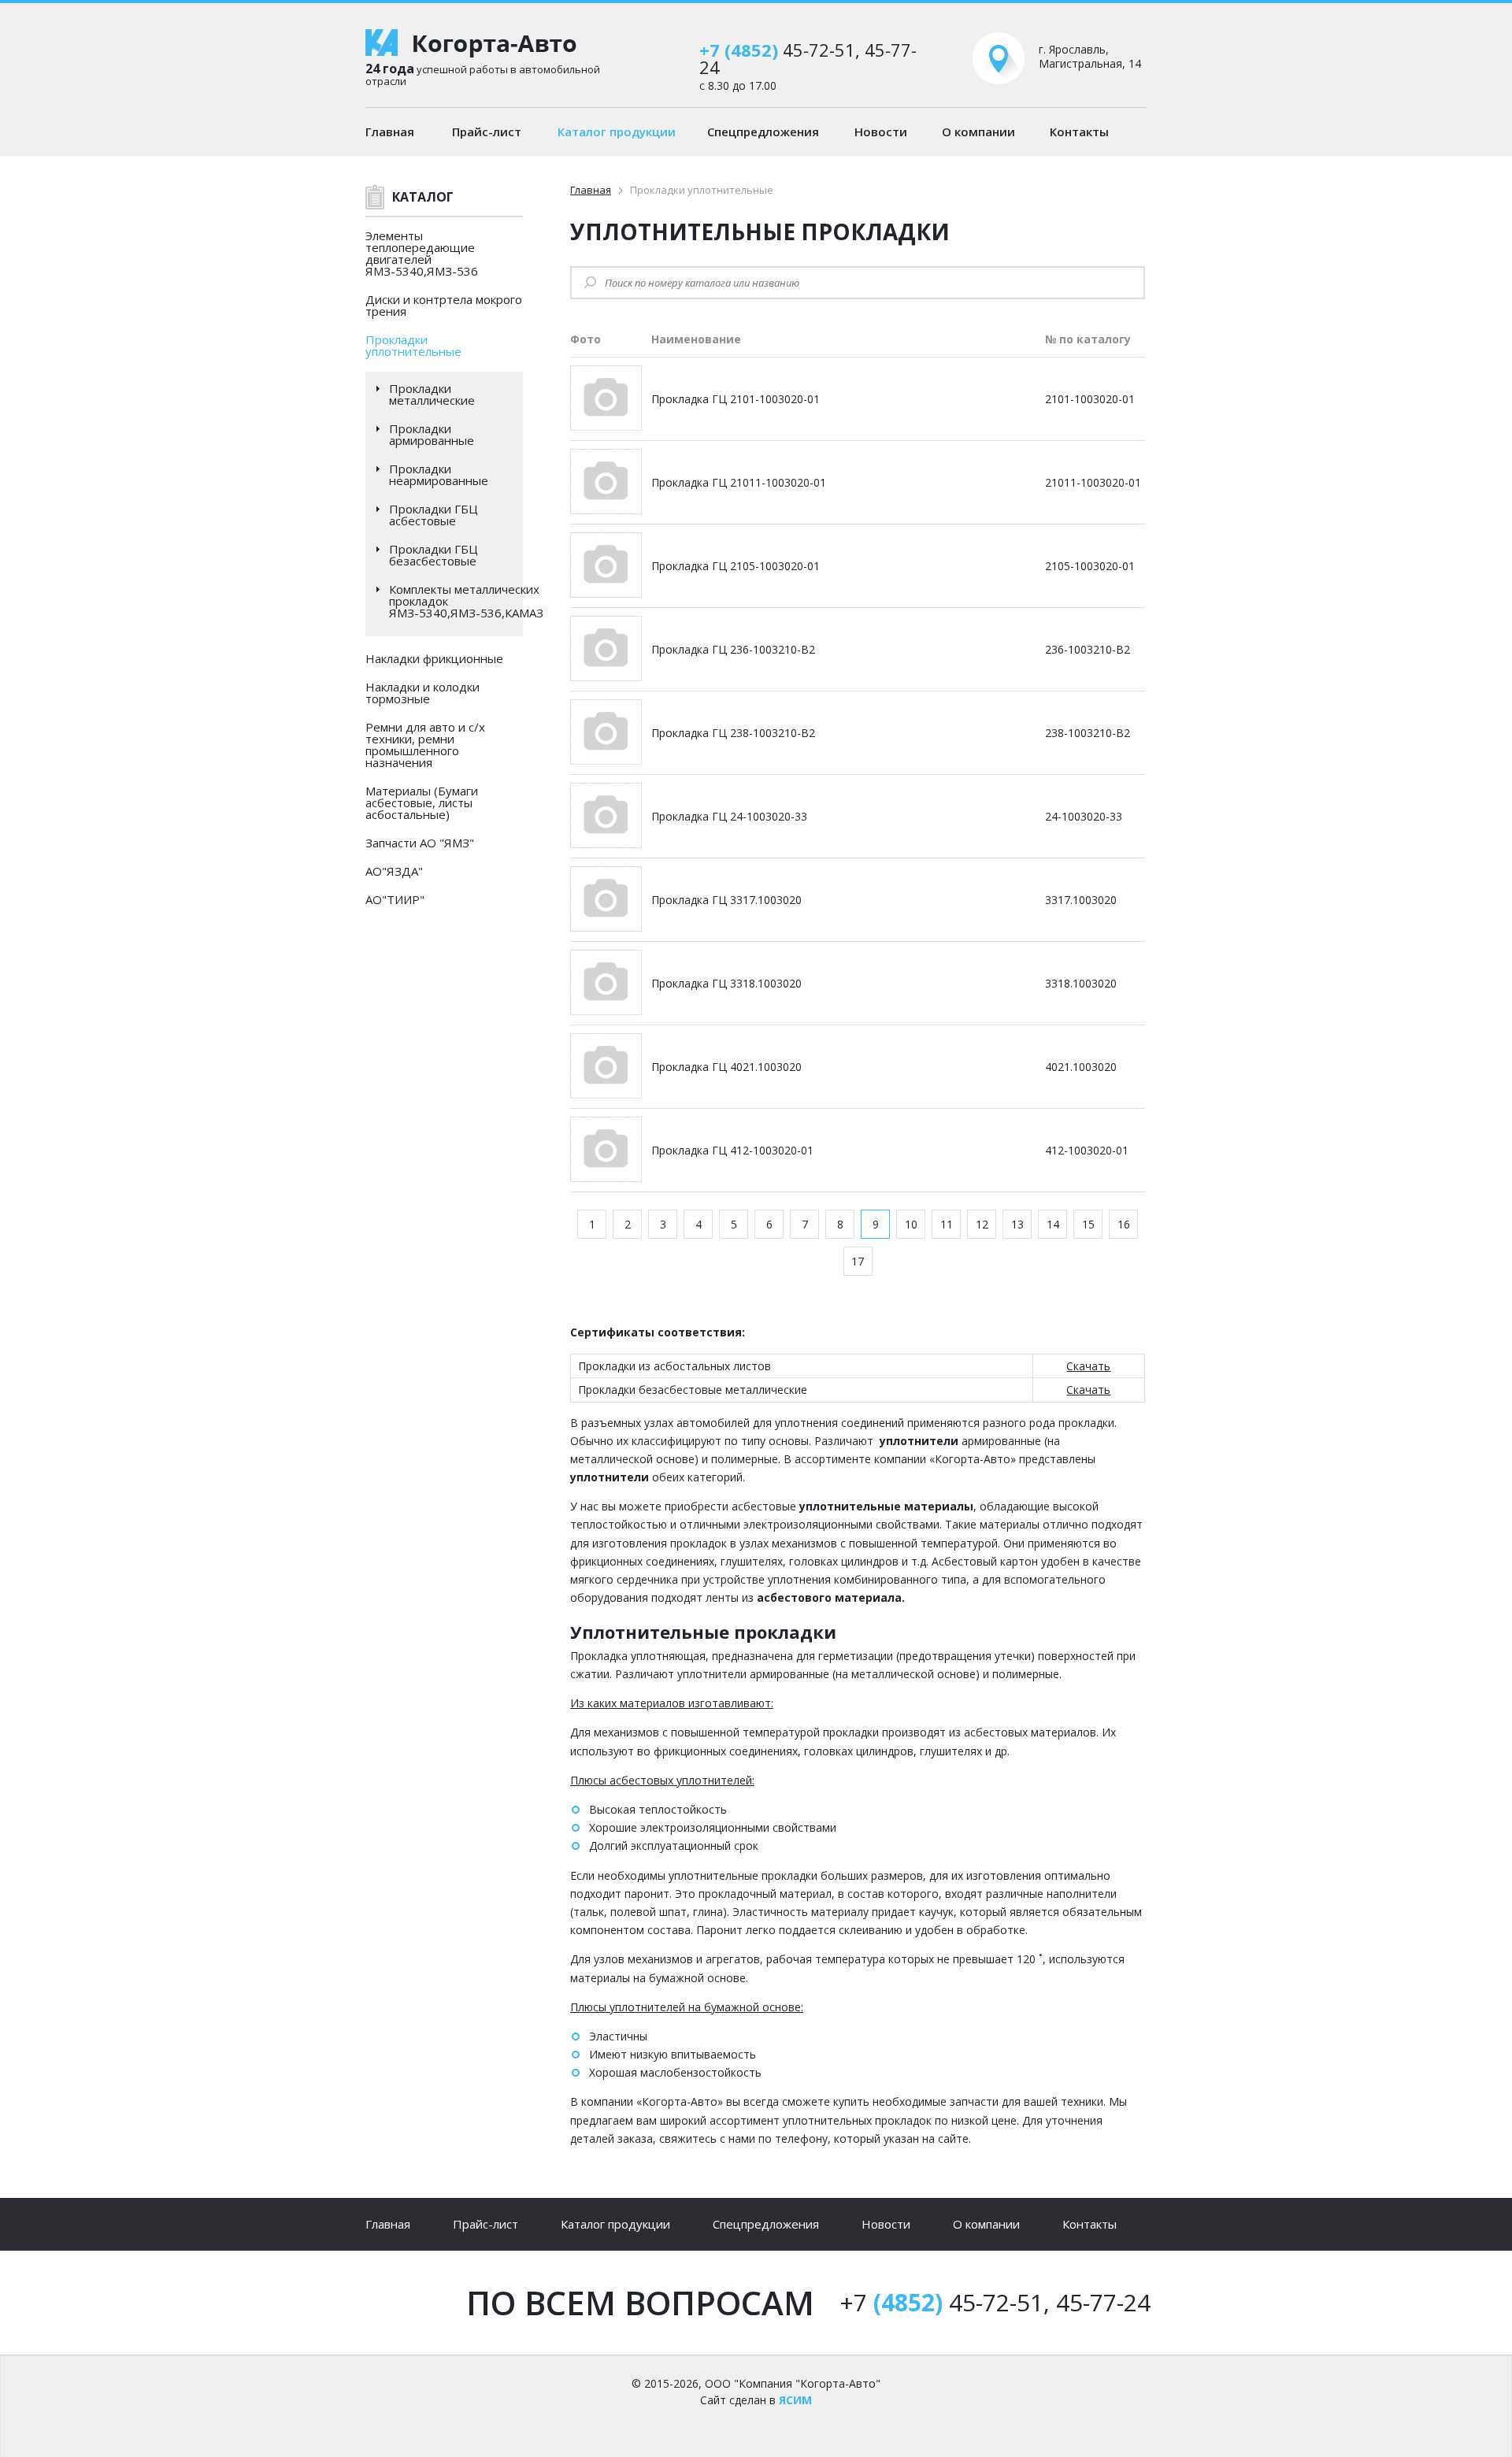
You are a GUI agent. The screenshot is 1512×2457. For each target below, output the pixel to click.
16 (1124, 1224)
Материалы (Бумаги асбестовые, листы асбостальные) (422, 802)
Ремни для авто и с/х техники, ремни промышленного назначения (425, 745)
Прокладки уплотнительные (413, 345)
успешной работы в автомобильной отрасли (483, 74)
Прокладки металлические (432, 395)
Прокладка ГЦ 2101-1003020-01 (736, 399)
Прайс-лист (487, 132)
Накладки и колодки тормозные (422, 693)
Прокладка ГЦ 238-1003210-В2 (733, 733)
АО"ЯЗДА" (394, 871)
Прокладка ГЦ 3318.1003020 (726, 983)
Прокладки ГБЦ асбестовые (434, 515)
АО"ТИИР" (395, 899)
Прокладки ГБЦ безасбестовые (434, 555)
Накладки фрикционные (434, 658)
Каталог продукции (617, 132)
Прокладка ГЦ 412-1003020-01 (732, 1150)
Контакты (1079, 132)
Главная (390, 132)
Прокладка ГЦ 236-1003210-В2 (733, 649)
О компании (978, 132)
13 (1017, 1224)
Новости (881, 132)
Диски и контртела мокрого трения (444, 305)
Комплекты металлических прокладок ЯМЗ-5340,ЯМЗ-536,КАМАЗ (466, 601)
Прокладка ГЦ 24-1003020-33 (729, 816)
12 (982, 1224)
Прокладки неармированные (439, 475)
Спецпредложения (763, 132)
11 (947, 1224)
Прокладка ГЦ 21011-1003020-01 (739, 482)
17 (858, 1261)
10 (911, 1224)
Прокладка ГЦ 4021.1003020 (726, 1067)
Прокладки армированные (432, 435)
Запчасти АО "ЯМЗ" (420, 843)
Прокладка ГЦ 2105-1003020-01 (736, 566)
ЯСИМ (795, 2400)
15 (1088, 1224)
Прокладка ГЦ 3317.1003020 (726, 900)
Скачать (1088, 1366)
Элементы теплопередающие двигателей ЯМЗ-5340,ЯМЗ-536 (422, 253)
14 (1053, 1224)
